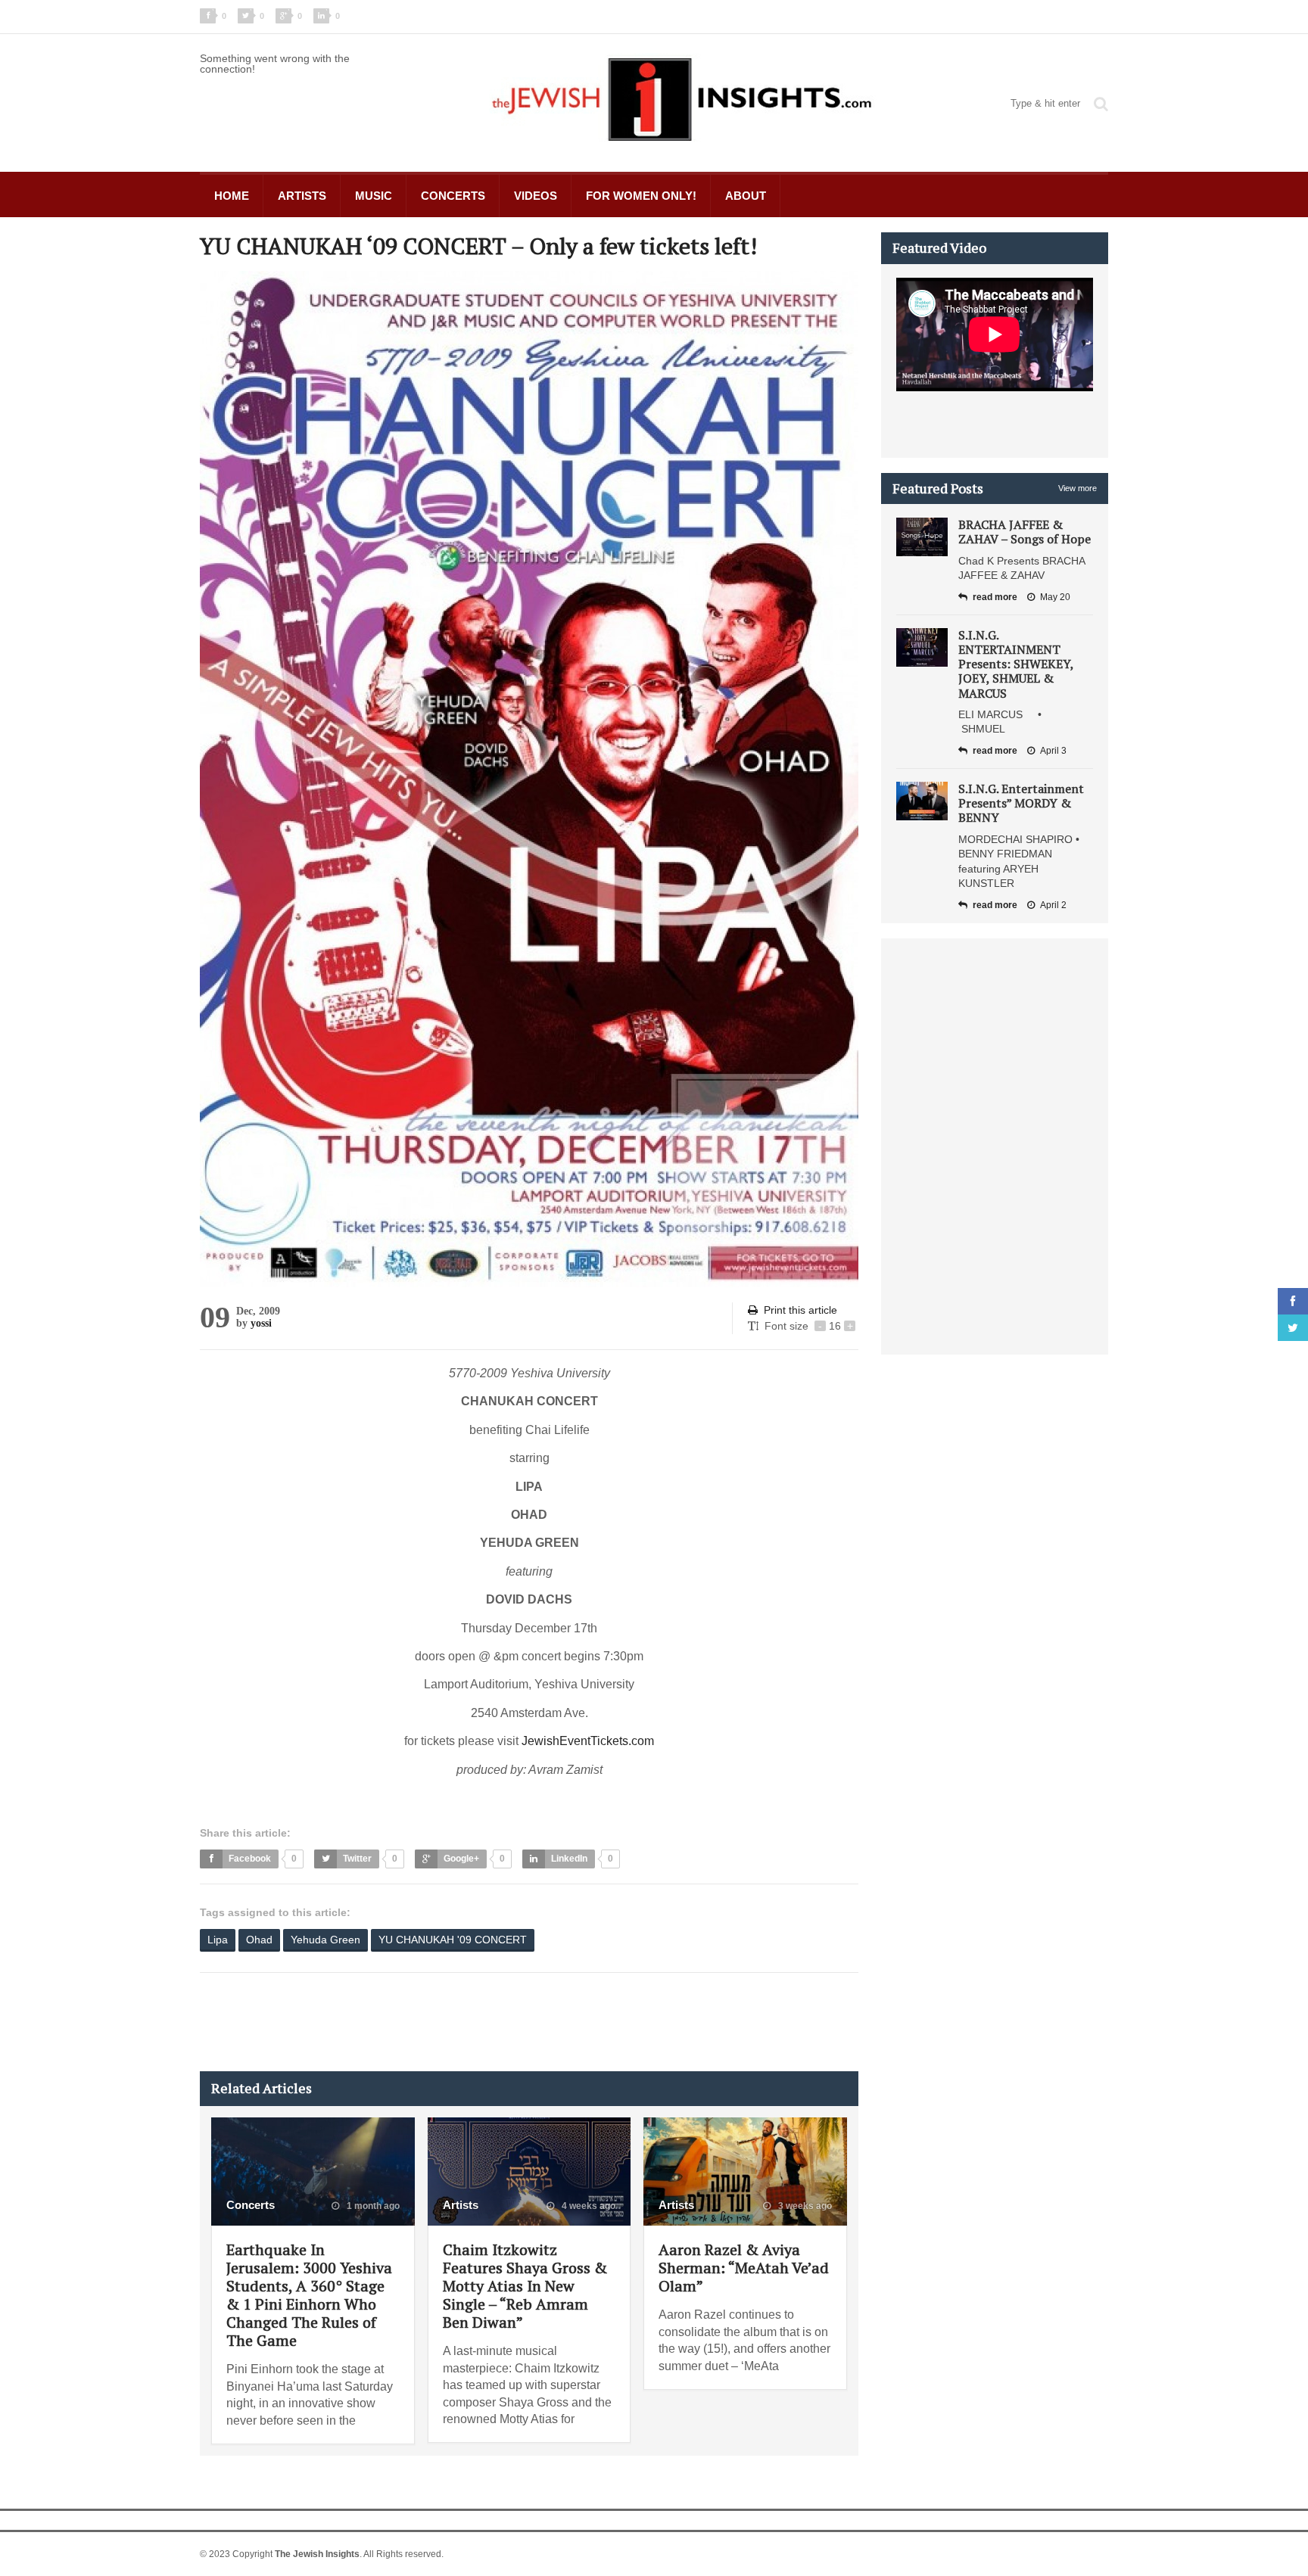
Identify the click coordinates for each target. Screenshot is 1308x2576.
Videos (536, 196)
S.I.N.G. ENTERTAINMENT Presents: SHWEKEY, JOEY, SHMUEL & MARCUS (1016, 664)
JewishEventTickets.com (588, 1741)
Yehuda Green (325, 1940)
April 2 (1053, 905)
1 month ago (372, 2206)
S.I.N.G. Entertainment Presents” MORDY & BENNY (1021, 803)
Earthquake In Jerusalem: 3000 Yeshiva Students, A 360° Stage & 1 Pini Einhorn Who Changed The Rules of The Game (309, 2295)
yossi (261, 1323)
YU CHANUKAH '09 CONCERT (453, 1940)
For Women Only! (641, 196)
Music (374, 196)
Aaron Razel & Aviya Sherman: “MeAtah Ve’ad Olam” (744, 2268)
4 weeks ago (587, 2206)
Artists (302, 196)
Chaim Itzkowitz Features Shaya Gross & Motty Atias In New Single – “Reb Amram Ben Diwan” (525, 2286)
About (746, 196)
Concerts (453, 196)
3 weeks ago (804, 2206)
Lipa (218, 1940)
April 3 (1053, 751)
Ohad (259, 1940)
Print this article (800, 1310)
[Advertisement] (475, 2022)
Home (232, 196)
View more (1078, 488)
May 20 (1055, 597)
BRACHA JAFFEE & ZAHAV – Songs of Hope (1025, 532)
